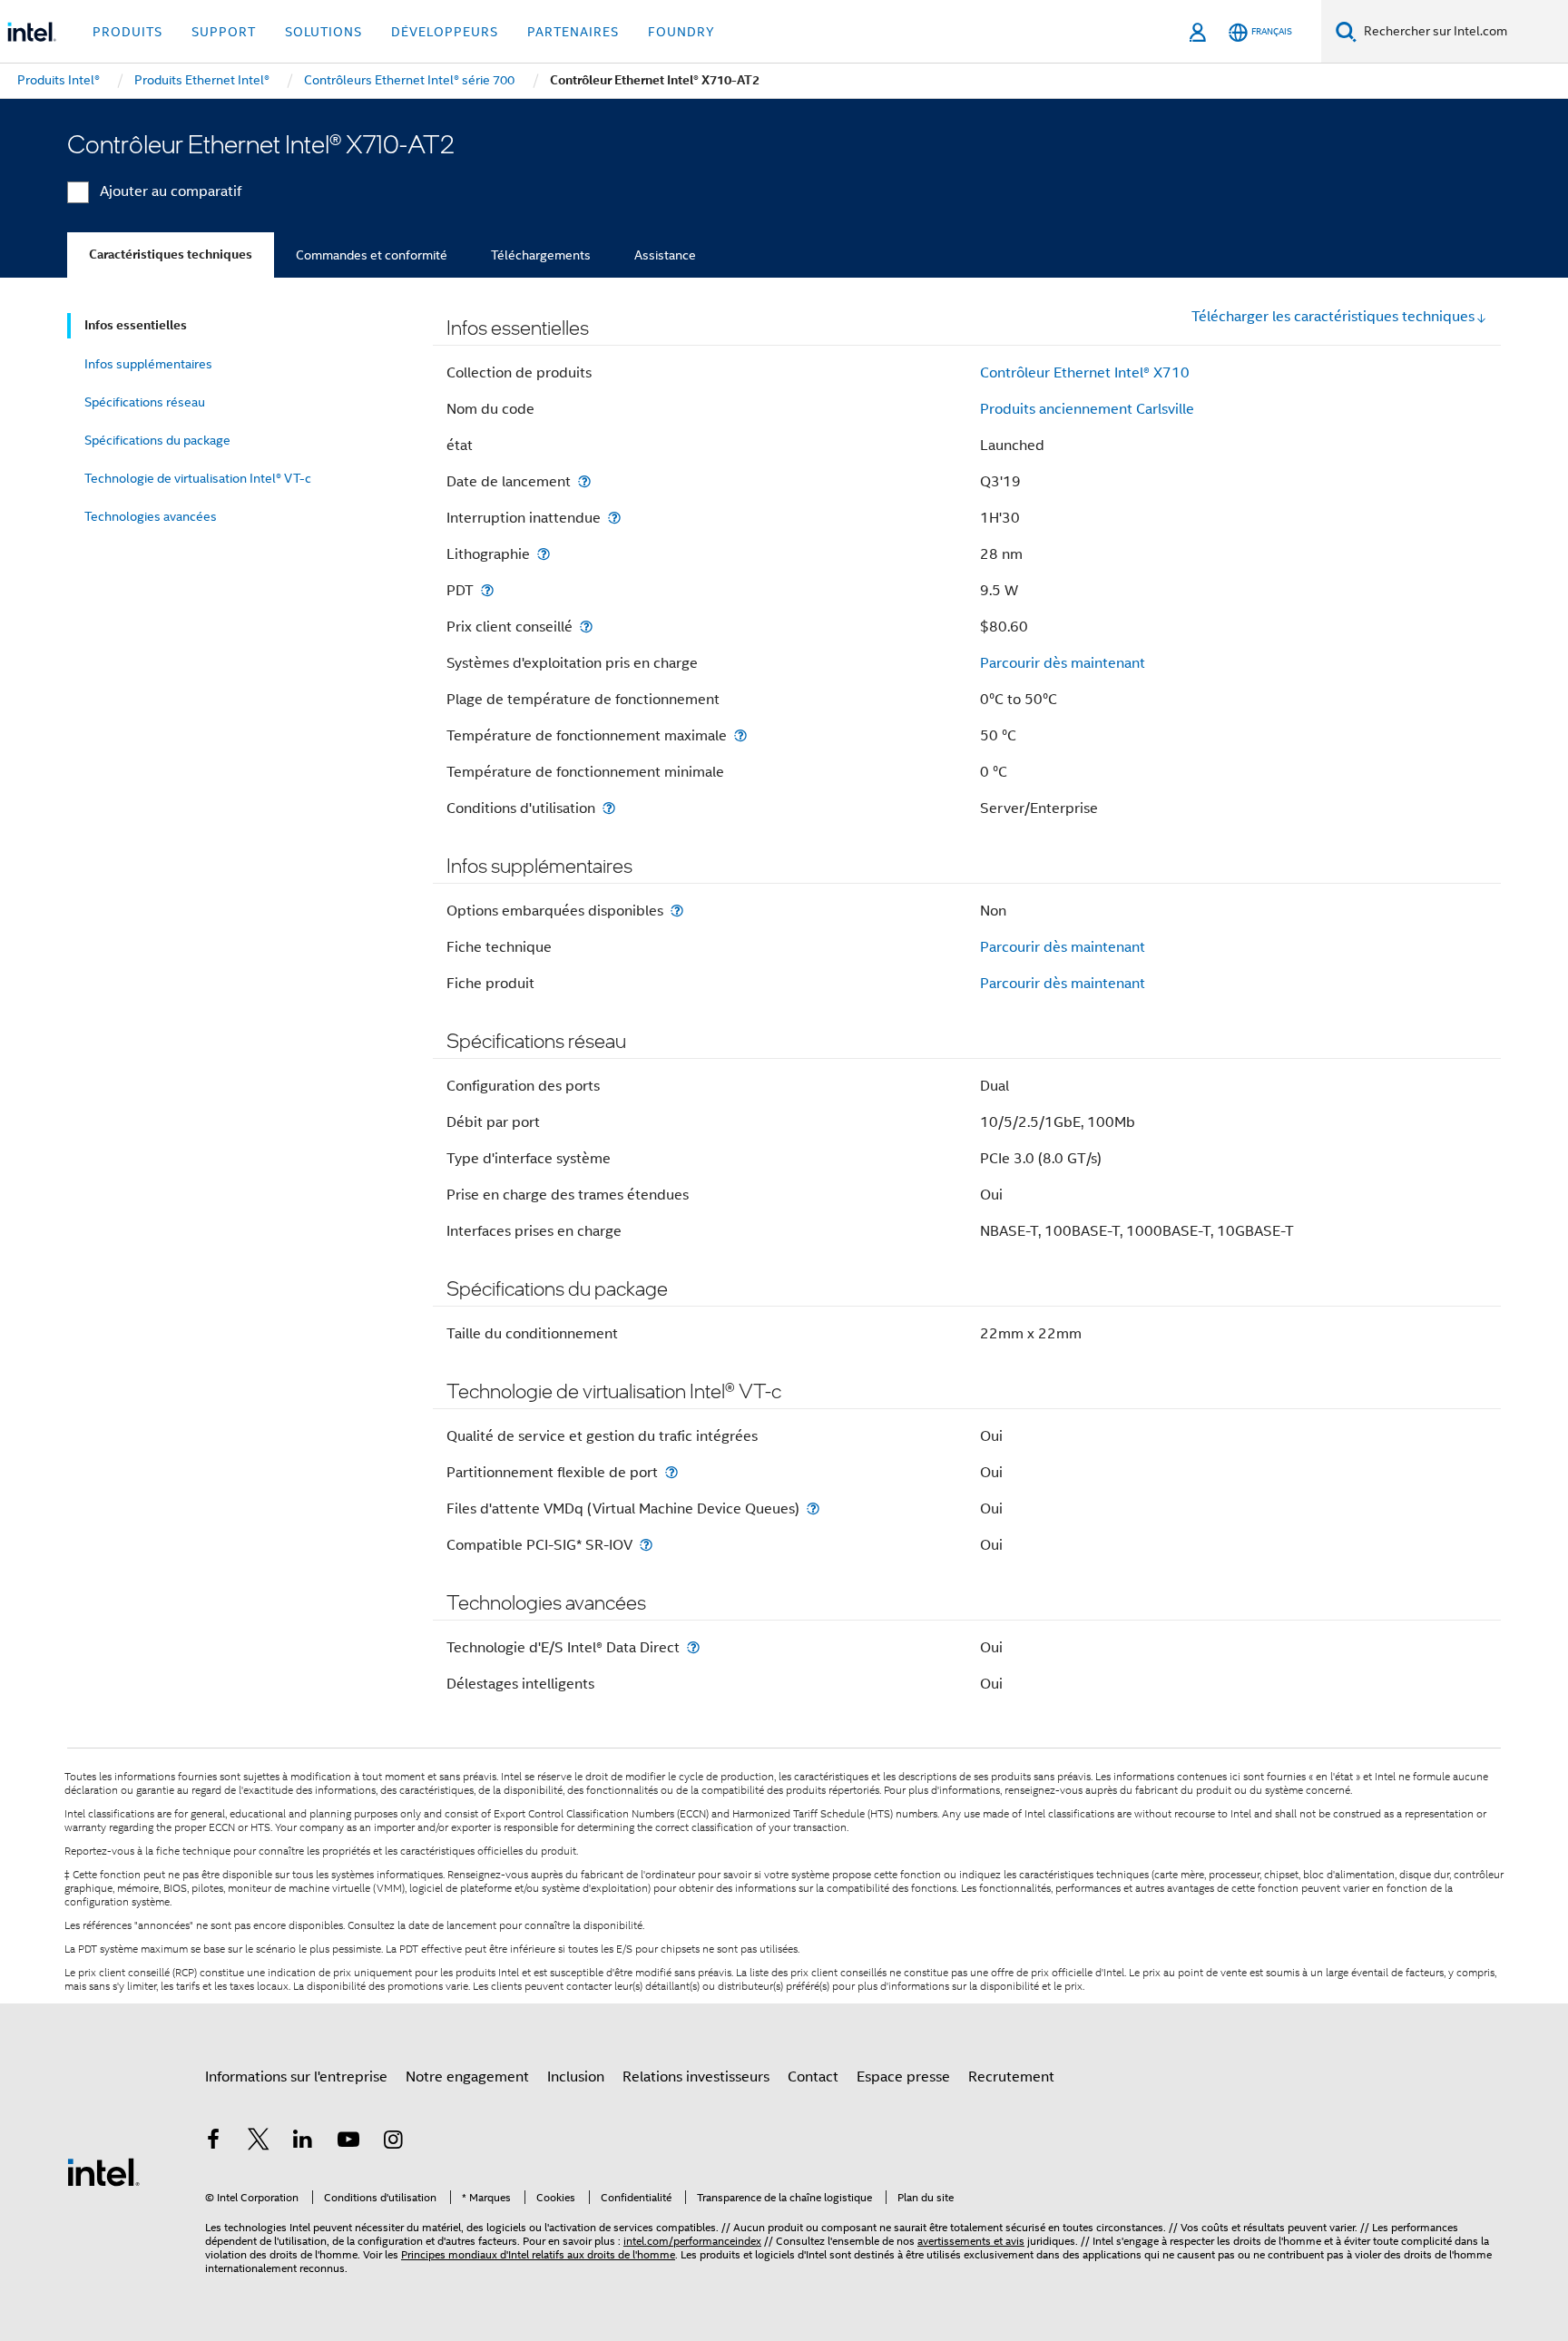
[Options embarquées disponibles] (677, 911)
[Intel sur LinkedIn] (303, 2142)
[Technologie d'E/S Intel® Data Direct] (693, 1647)
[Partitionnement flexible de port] (671, 1472)
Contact (813, 2077)
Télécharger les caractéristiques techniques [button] (1333, 317)
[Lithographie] (544, 554)
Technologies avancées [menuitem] (151, 516)
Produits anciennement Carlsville (1087, 409)
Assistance (665, 255)
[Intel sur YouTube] (348, 2142)
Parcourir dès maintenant (1063, 663)
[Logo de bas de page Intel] (103, 2171)
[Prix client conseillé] (586, 627)
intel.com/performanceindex (692, 2241)
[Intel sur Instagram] (393, 2142)
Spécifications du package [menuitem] (157, 440)
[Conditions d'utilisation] (609, 808)
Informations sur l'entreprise (296, 2077)
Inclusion (576, 2077)
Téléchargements (541, 255)
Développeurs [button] (445, 32)
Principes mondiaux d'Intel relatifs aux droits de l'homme (538, 2254)
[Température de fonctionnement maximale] (740, 735)
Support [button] (224, 32)
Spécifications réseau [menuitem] (145, 402)
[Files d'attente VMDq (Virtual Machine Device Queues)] (813, 1508)
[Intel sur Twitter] (259, 2142)
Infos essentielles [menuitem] (136, 325)
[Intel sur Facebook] (213, 2142)
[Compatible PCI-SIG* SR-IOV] (646, 1545)
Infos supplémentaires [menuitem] (148, 364)
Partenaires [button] (573, 32)
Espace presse (903, 2077)
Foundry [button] (681, 32)
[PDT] (487, 590)
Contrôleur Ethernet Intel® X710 (1085, 373)
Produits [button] (127, 32)
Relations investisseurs (696, 2077)
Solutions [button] (323, 32)
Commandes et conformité (372, 255)
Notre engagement (467, 2077)
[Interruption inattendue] (614, 518)
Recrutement (1011, 2077)
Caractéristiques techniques (171, 255)
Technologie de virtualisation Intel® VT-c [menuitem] (198, 478)
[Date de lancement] (584, 481)
